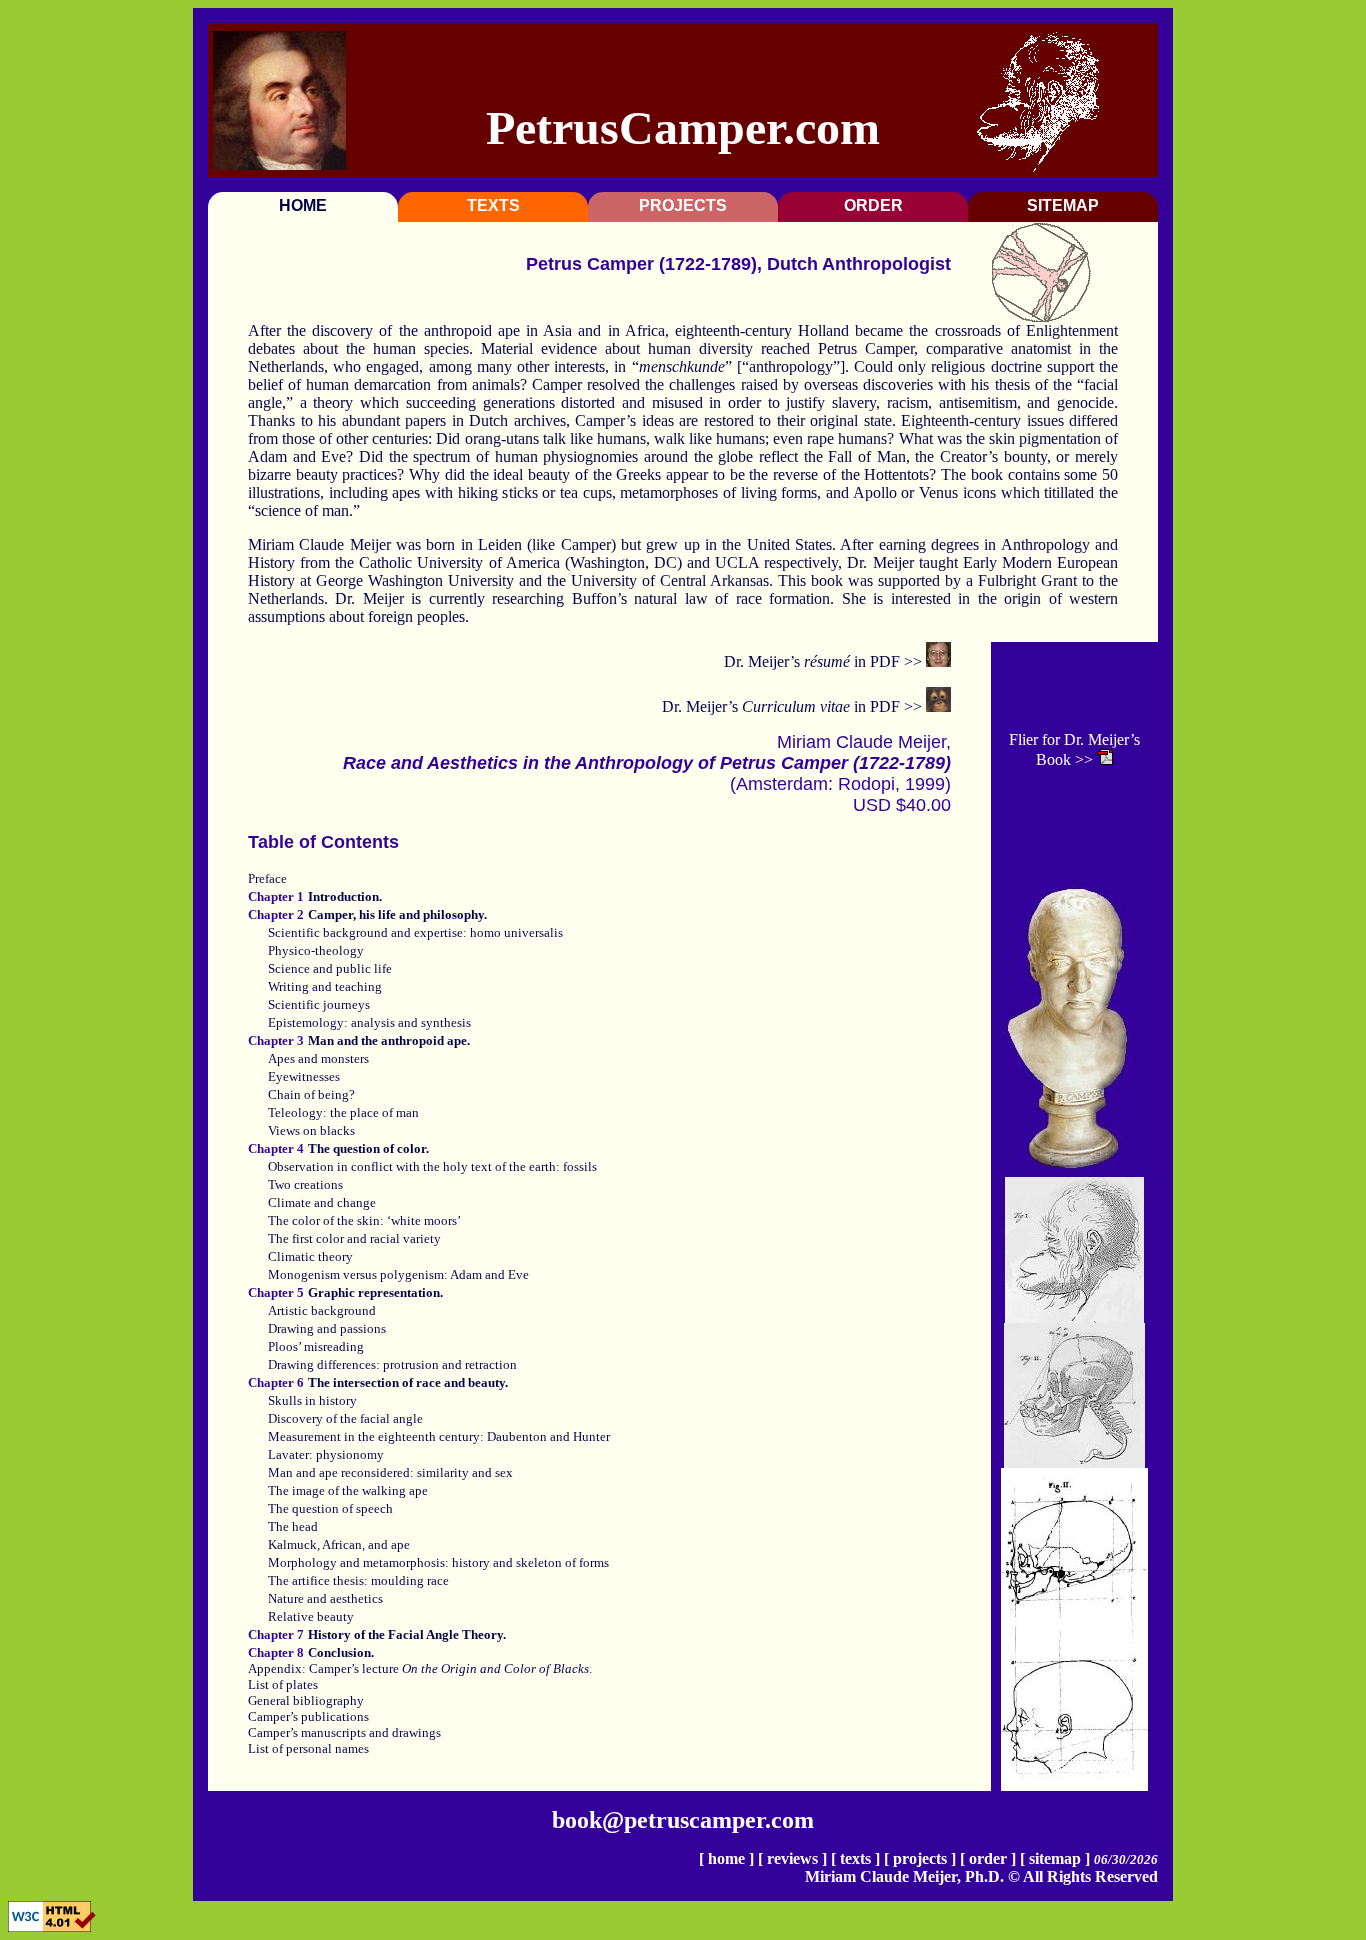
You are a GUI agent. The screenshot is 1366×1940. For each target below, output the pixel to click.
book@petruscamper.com (683, 1820)
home (726, 1858)
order (988, 1858)
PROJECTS (683, 205)
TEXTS (493, 205)
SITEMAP (1063, 205)
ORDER (873, 205)
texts (855, 1858)
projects (920, 1858)
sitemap (1055, 1858)
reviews (792, 1858)
